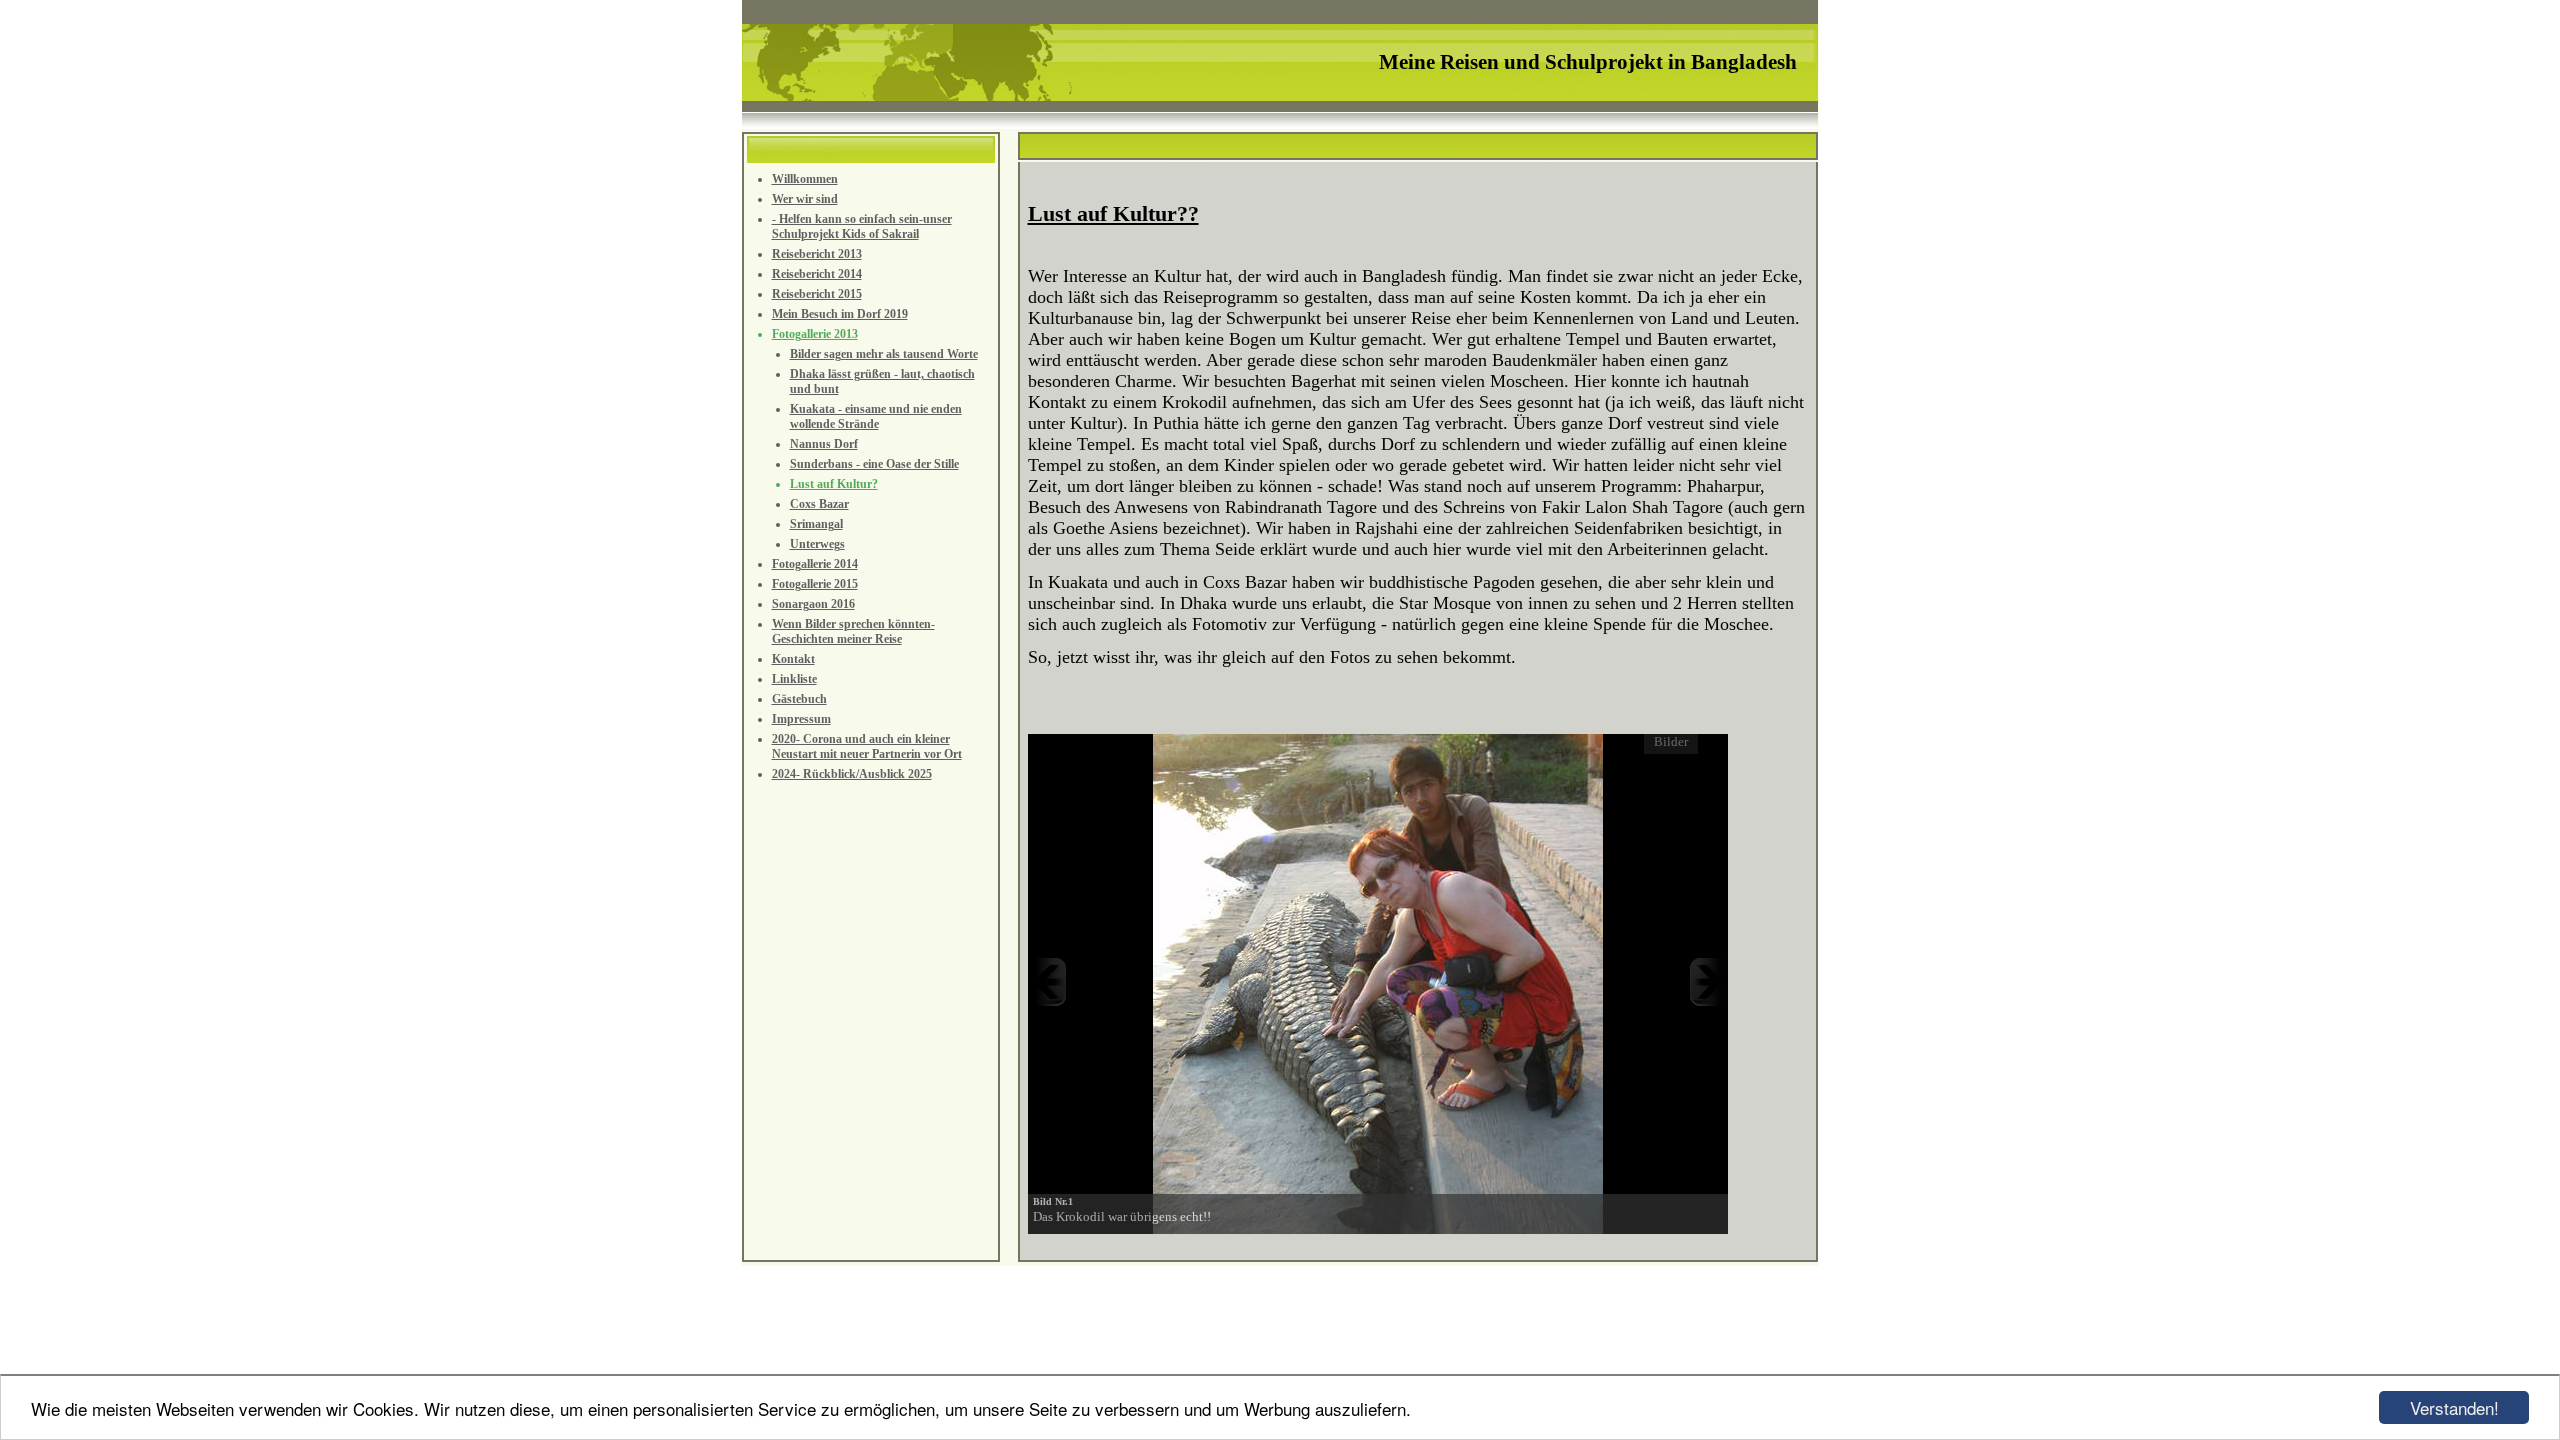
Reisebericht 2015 (817, 294)
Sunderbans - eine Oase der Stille (874, 464)
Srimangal (816, 524)
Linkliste (794, 679)
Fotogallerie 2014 (815, 564)
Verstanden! (2454, 1407)
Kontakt (793, 659)
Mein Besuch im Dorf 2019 (840, 314)
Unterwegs (817, 544)
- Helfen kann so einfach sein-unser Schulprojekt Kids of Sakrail (862, 226)
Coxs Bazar (819, 504)
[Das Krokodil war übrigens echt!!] (1378, 981)
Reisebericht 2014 (817, 274)
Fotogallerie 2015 (815, 584)
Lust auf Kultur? (834, 484)
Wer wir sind (805, 199)
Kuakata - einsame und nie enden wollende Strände (876, 416)
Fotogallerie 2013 (815, 334)
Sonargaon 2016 (813, 604)
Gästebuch (799, 699)
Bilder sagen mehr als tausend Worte (884, 354)
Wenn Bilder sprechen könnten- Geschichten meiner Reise (853, 631)
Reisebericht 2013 (817, 254)
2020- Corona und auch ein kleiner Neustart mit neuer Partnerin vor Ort (867, 746)
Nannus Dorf (824, 444)
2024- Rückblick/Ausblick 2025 (852, 774)
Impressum (801, 719)
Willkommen (805, 179)
